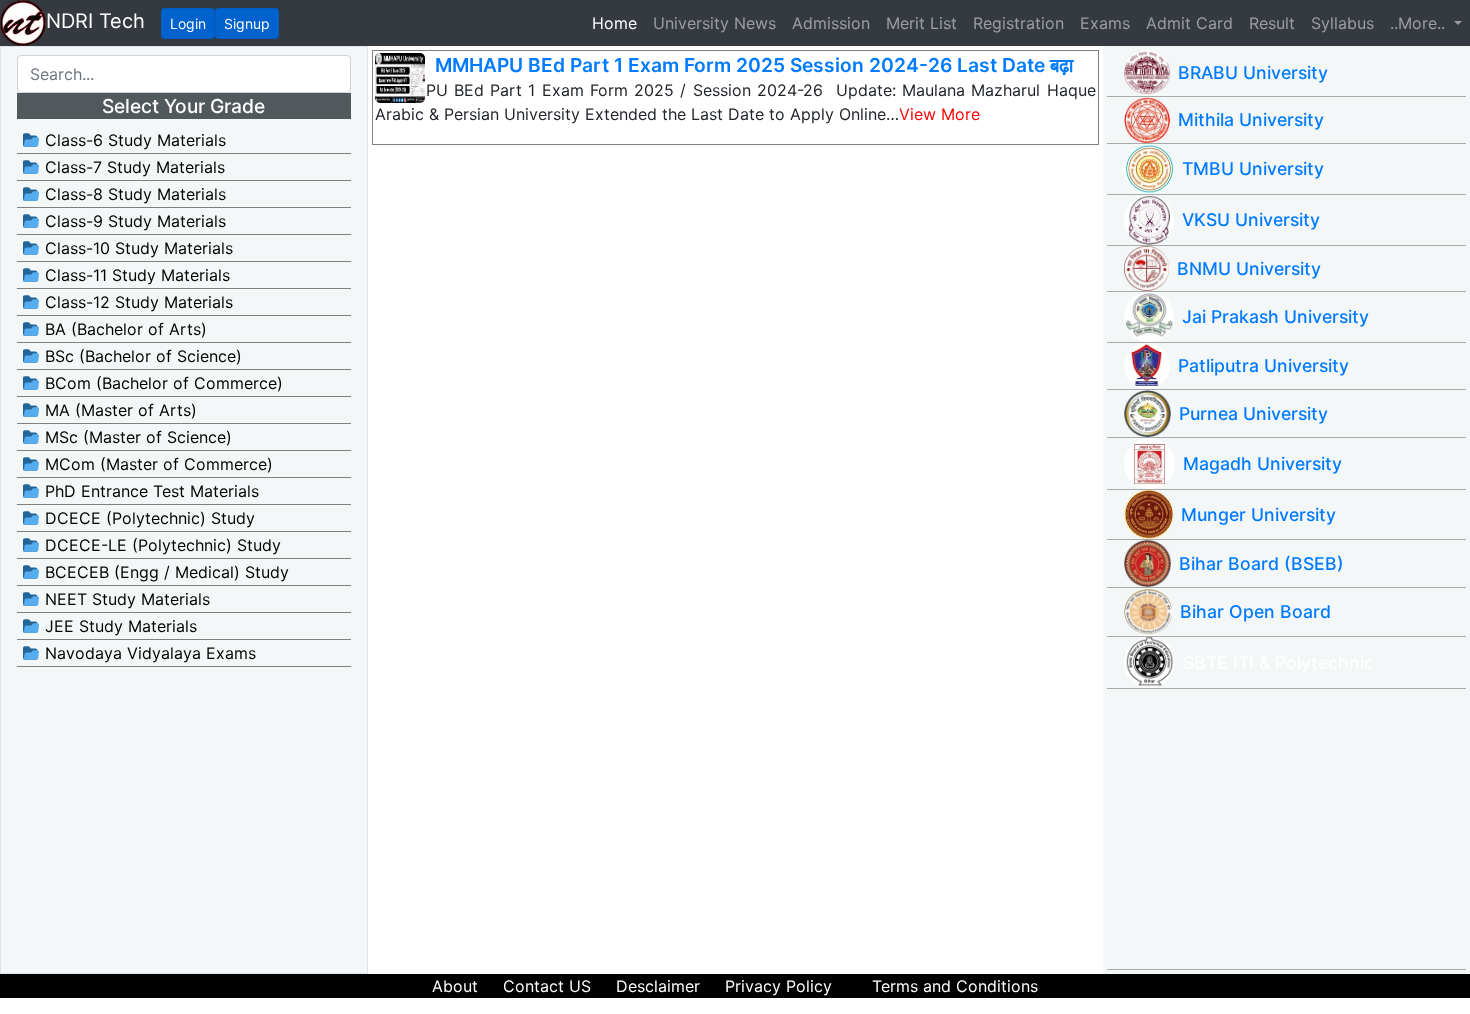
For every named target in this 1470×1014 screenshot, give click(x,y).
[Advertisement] (1295, 829)
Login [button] (188, 23)
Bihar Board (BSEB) (1261, 563)
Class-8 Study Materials (133, 194)
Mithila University (1251, 119)
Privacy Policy (778, 986)
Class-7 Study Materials (132, 167)
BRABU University (1253, 72)
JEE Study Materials (118, 626)
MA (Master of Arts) (118, 410)
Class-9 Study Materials (133, 221)
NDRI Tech (95, 21)
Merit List (921, 23)
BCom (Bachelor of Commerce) (161, 383)
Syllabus (1342, 23)
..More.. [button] (1420, 23)
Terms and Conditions (955, 986)
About (455, 986)
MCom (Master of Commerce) (156, 464)
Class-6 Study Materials (133, 140)
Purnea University (1253, 413)
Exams (1105, 23)
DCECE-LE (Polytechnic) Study (160, 545)
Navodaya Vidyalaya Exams (148, 653)
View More (939, 114)
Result (1272, 23)
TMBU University (1253, 168)
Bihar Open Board (1255, 611)
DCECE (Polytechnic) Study (147, 518)
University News (714, 23)
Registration (1018, 23)
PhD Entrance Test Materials (149, 491)
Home (618, 22)
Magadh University (1262, 463)
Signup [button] (247, 23)
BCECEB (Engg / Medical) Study (164, 572)
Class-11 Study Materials (135, 275)
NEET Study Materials (125, 599)
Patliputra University (1263, 365)
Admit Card (1189, 23)
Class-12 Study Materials (136, 302)
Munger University (1258, 514)
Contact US (547, 986)
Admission (831, 23)
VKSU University (1251, 219)
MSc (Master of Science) (136, 437)
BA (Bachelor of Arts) (123, 329)
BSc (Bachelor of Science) (141, 356)
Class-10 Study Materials (136, 248)
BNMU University (1249, 268)
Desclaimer (658, 986)
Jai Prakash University (1275, 316)
